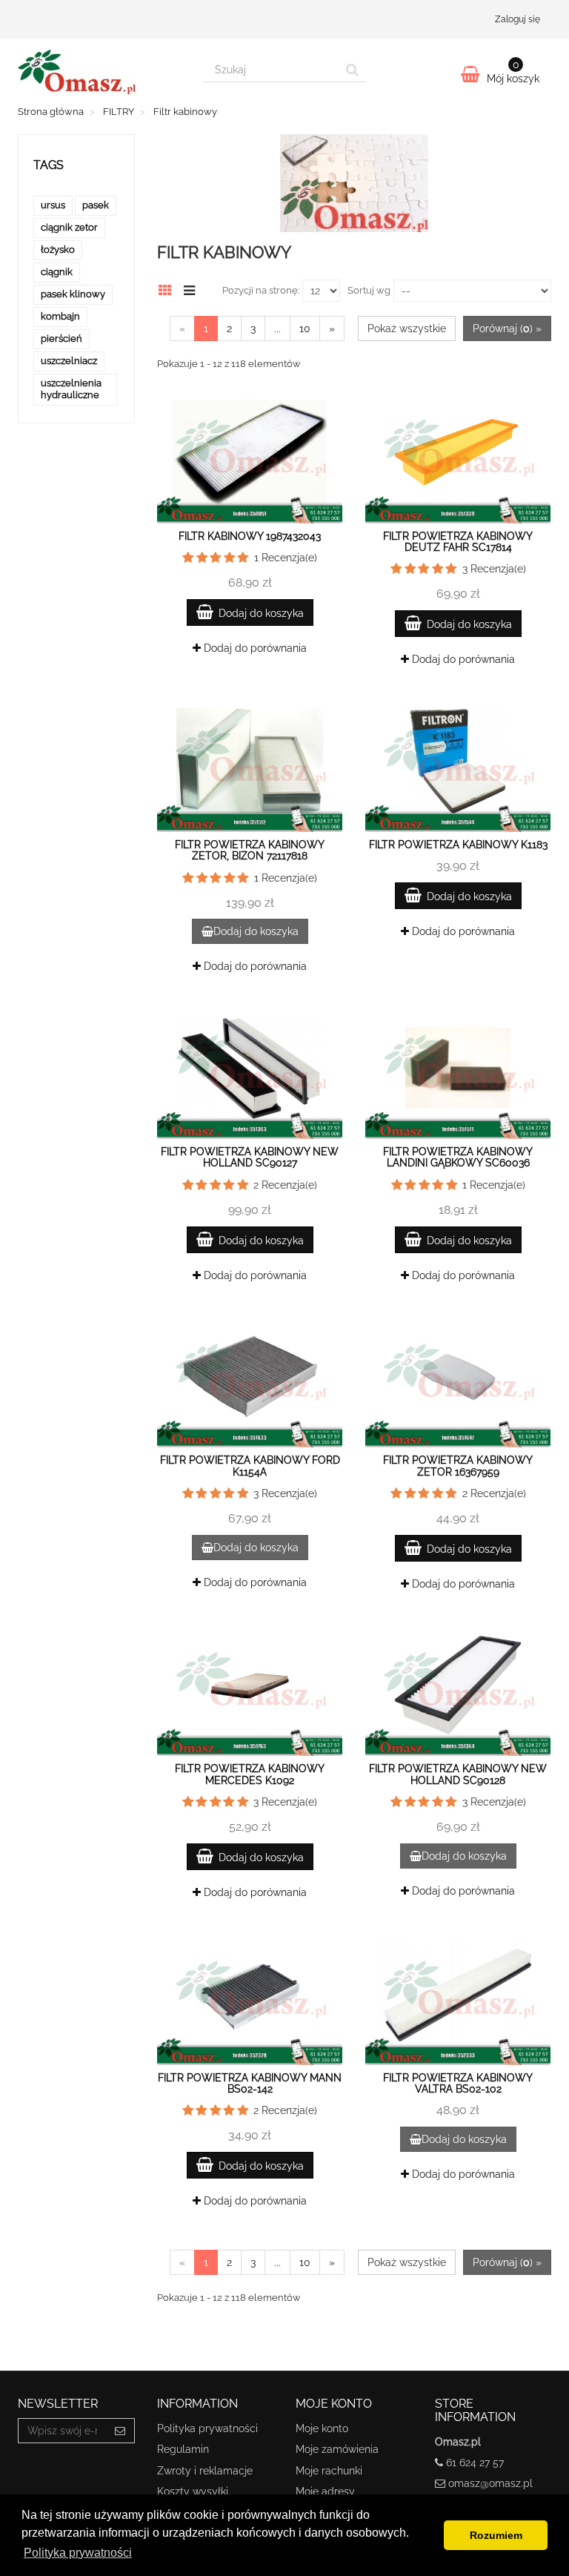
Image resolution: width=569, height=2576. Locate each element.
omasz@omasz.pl (490, 2483)
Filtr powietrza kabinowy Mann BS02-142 (250, 2083)
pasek (96, 205)
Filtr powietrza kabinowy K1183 (458, 845)
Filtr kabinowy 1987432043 (250, 536)
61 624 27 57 (475, 2463)
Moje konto (322, 2428)
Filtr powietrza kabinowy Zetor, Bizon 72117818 (250, 850)
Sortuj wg (369, 290)
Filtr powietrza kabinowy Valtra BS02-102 (458, 2083)
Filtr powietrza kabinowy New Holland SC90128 (458, 1774)
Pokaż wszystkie (407, 328)
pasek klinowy (73, 294)
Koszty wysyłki (193, 2491)
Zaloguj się (518, 19)
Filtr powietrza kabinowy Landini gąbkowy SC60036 (458, 1157)
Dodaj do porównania (254, 648)
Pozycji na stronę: (261, 290)
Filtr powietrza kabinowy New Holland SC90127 (250, 1157)
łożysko (58, 250)
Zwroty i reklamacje (205, 2471)
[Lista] (193, 288)
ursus (53, 205)
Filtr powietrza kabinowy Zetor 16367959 (458, 1466)
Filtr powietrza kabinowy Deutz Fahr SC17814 (458, 542)
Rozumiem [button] (496, 2535)
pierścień (61, 338)
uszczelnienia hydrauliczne (71, 389)
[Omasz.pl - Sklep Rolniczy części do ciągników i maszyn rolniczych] (99, 72)
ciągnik (57, 272)
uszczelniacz (69, 361)
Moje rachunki (329, 2471)
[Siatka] (169, 288)
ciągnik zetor (69, 227)
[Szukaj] (352, 70)
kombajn (60, 316)
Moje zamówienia (337, 2449)
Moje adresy (325, 2491)
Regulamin (183, 2449)
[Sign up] (120, 2431)
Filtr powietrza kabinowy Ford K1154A (250, 1466)
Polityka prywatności (207, 2428)
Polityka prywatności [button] (78, 2553)
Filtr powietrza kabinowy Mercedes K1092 (250, 1774)
